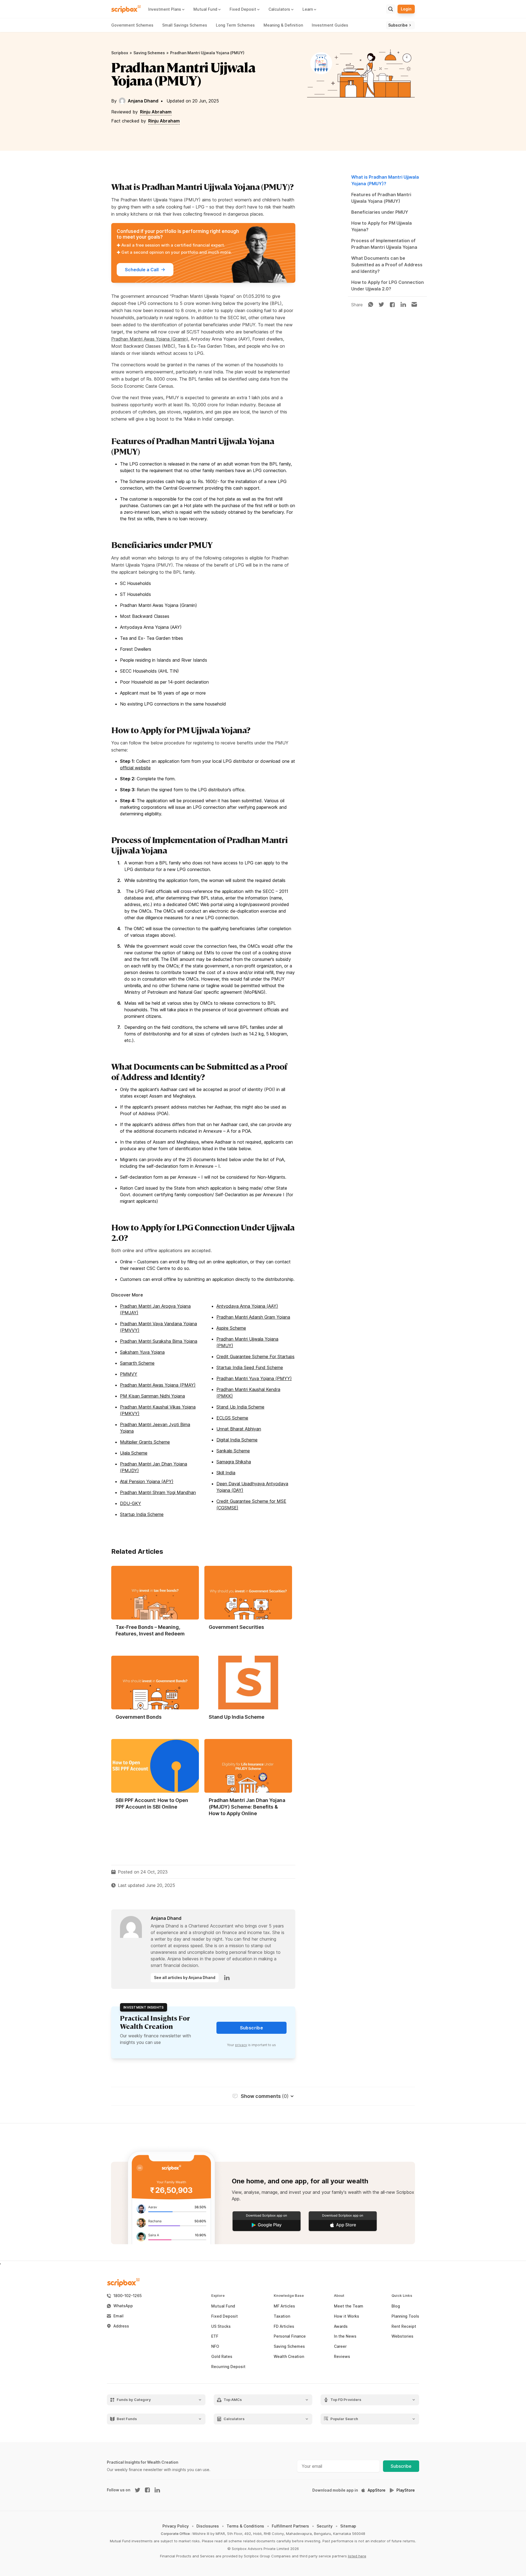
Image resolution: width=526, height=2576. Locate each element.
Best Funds (127, 2419)
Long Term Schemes (235, 25)
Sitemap (348, 2526)
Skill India (226, 1473)
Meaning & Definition (283, 25)
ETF (215, 2336)
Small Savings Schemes (185, 25)
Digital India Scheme (237, 1440)
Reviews (342, 2357)
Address (121, 2326)
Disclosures (208, 2526)
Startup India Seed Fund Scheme (250, 1367)
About (339, 2296)
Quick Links (402, 2296)
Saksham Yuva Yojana (142, 1352)
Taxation (282, 2316)
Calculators (234, 2419)
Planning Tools (405, 2316)
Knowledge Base (289, 2296)
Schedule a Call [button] (142, 270)
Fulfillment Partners (290, 2526)
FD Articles (284, 2326)
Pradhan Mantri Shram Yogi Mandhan (158, 1492)
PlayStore (406, 2490)
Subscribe (401, 2466)
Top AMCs (233, 2400)
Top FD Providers (346, 2400)
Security (325, 2526)
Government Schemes (132, 25)
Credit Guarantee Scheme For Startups (255, 1356)
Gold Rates (222, 2357)
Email (118, 2316)
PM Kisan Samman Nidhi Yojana (152, 1396)
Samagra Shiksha (234, 1462)
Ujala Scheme (134, 1453)
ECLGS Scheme (232, 1418)
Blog (396, 2306)
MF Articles (284, 2306)
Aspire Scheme (231, 1328)
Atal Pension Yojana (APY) (147, 1481)
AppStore (377, 2490)
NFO (215, 2346)
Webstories (402, 2336)
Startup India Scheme (142, 1514)
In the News (345, 2336)
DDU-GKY (131, 1503)
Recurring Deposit (228, 2367)
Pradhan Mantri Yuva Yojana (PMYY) (254, 1378)
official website (135, 768)
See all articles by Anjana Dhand (185, 1977)
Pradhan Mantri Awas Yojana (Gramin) (150, 339)
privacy (241, 2045)
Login (406, 9)
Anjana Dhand (143, 101)
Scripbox (120, 53)
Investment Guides (330, 25)
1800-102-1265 (128, 2296)
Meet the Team (349, 2306)
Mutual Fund (223, 2306)
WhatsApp (123, 2306)
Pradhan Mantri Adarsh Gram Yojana (253, 1317)
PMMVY (129, 1374)
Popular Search (344, 2419)
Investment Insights (144, 2007)
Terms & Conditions (245, 2526)
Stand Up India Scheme (240, 1407)
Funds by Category (134, 2400)
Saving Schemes (149, 53)
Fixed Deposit (225, 2316)
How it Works (347, 2316)
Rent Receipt (404, 2326)
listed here (357, 2556)
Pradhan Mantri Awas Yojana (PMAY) (158, 1385)
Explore (218, 2296)
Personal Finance (290, 2336)
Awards (341, 2326)
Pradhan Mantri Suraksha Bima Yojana (159, 1341)
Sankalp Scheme (233, 1451)
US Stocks (221, 2326)
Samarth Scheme (137, 1363)
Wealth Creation (289, 2357)
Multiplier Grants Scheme (145, 1442)
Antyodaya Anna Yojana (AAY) (247, 1306)
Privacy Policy (176, 2526)
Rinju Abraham (156, 112)
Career (340, 2346)
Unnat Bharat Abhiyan (239, 1429)
